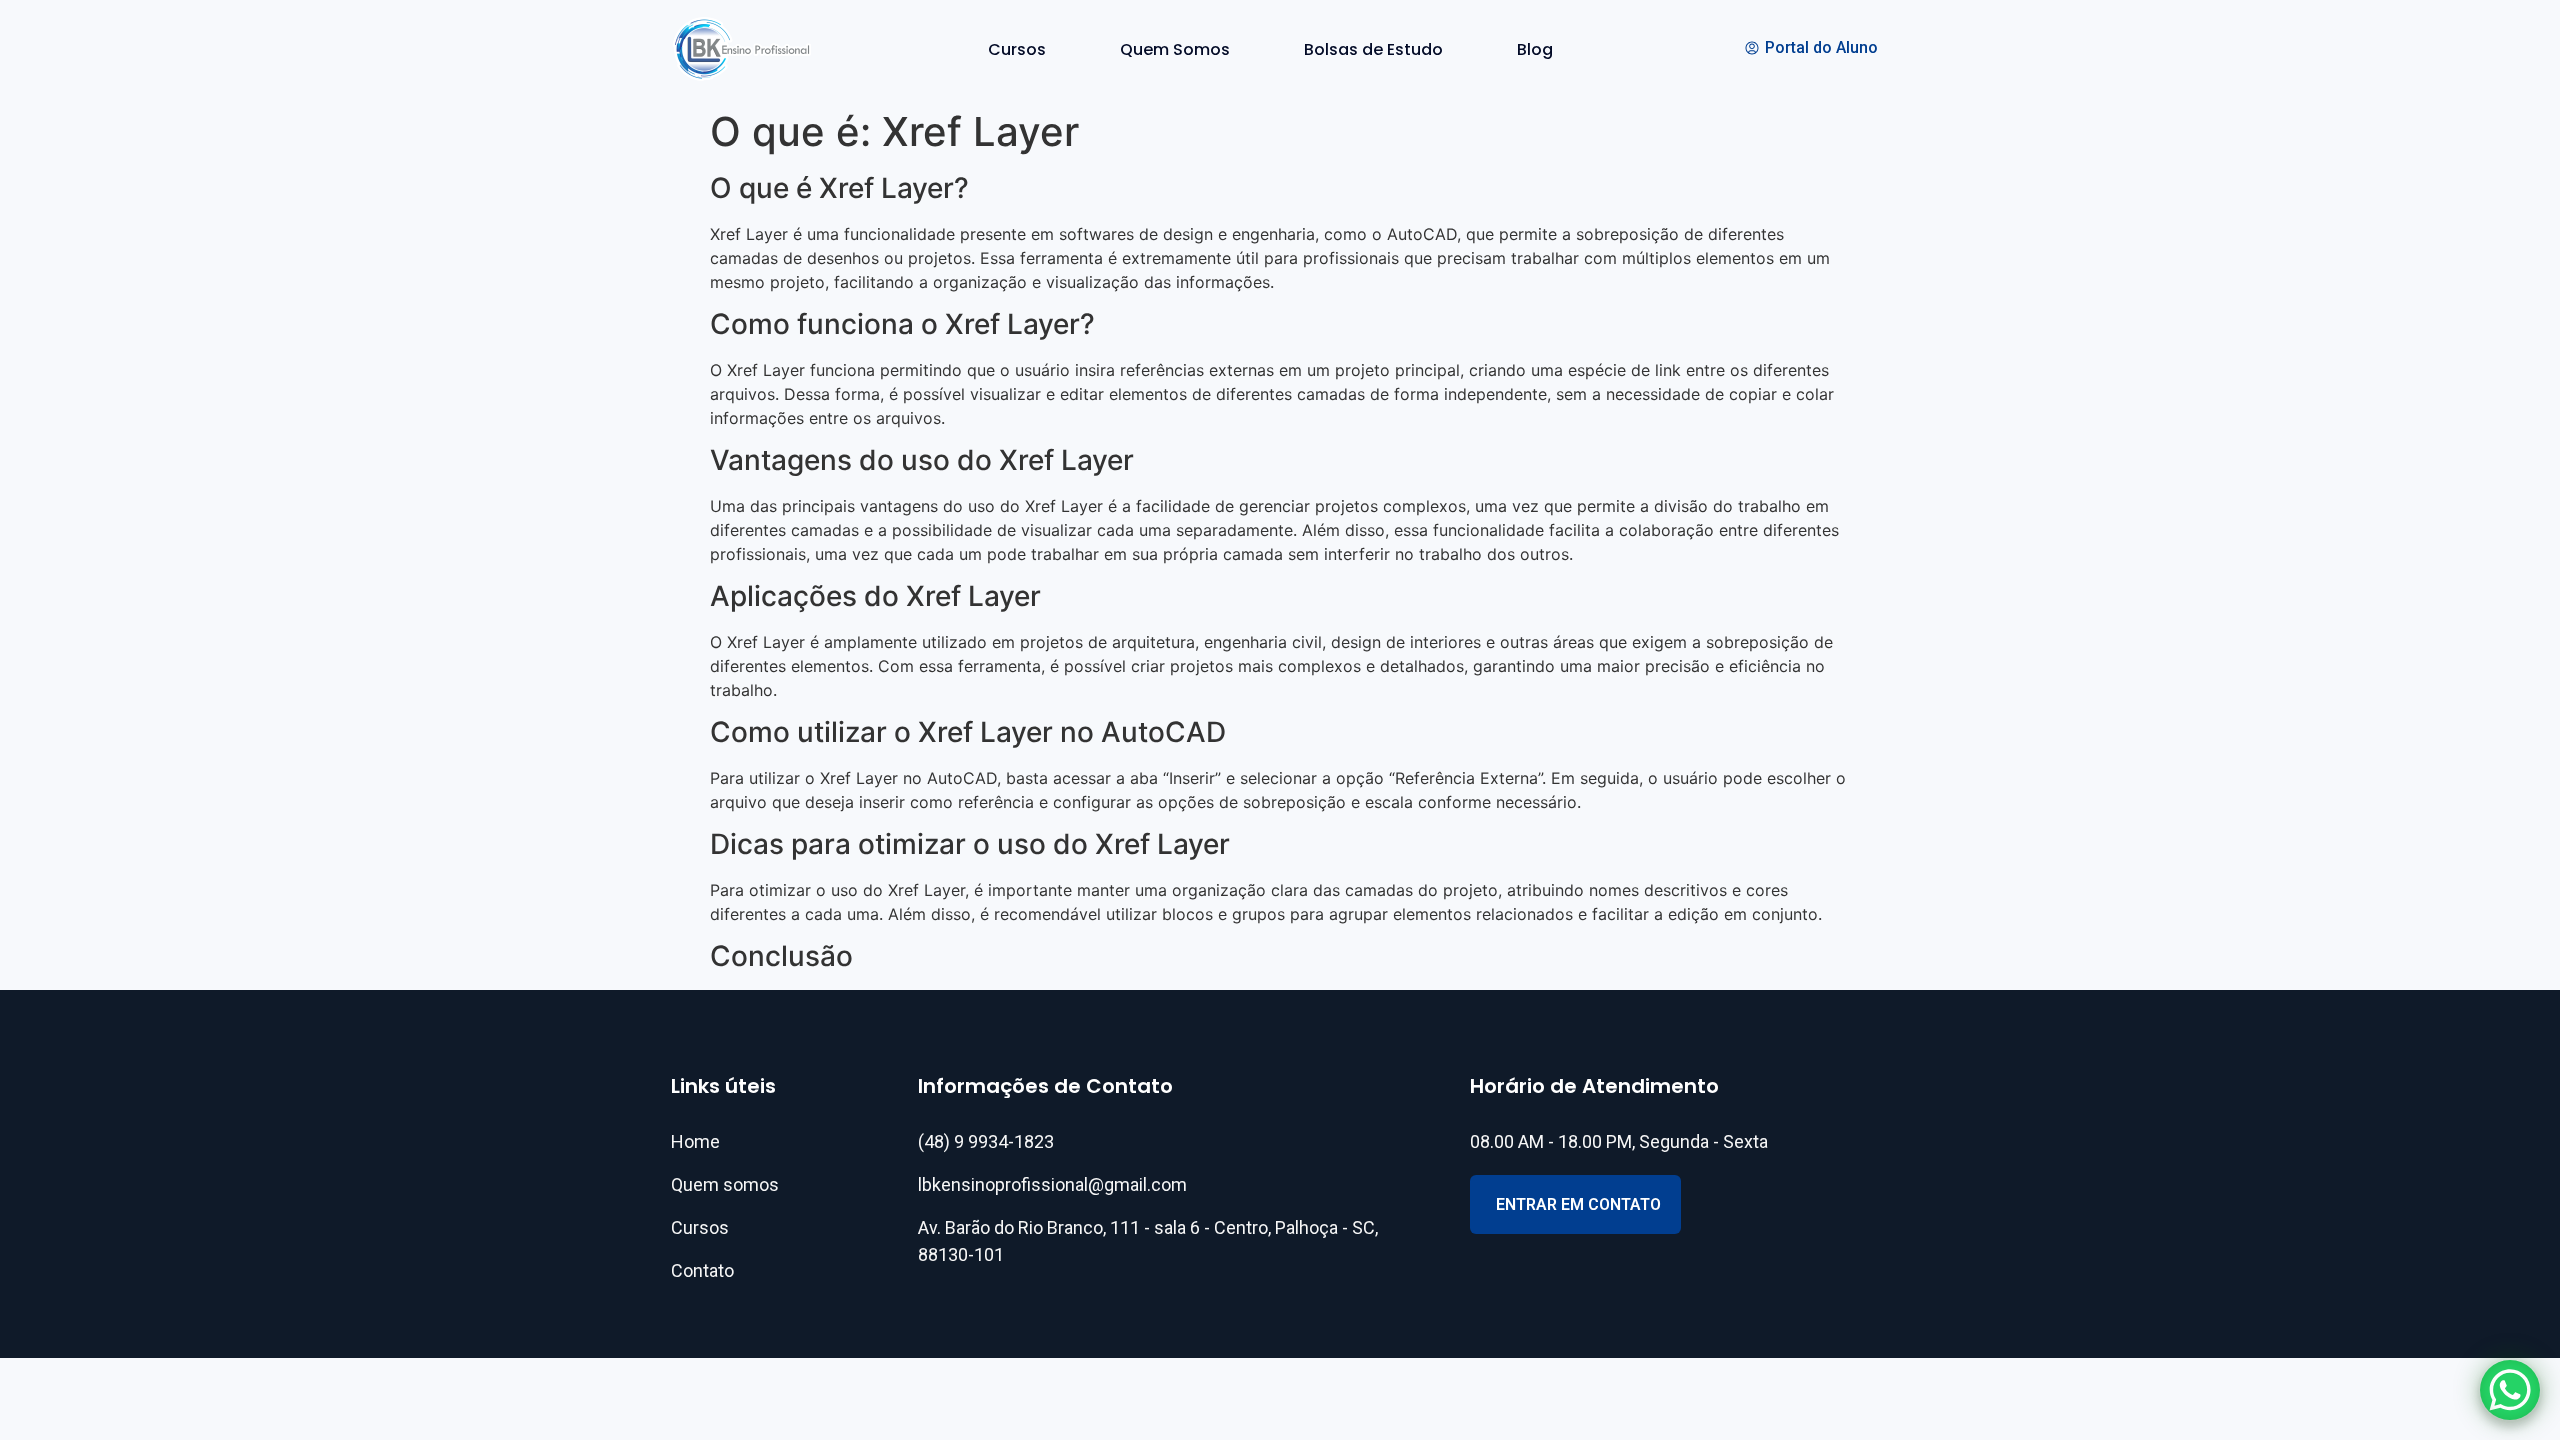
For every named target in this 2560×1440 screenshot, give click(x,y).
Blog (1535, 49)
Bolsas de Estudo (1373, 49)
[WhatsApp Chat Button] (2510, 1390)
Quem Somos (1175, 49)
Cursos (1017, 49)
